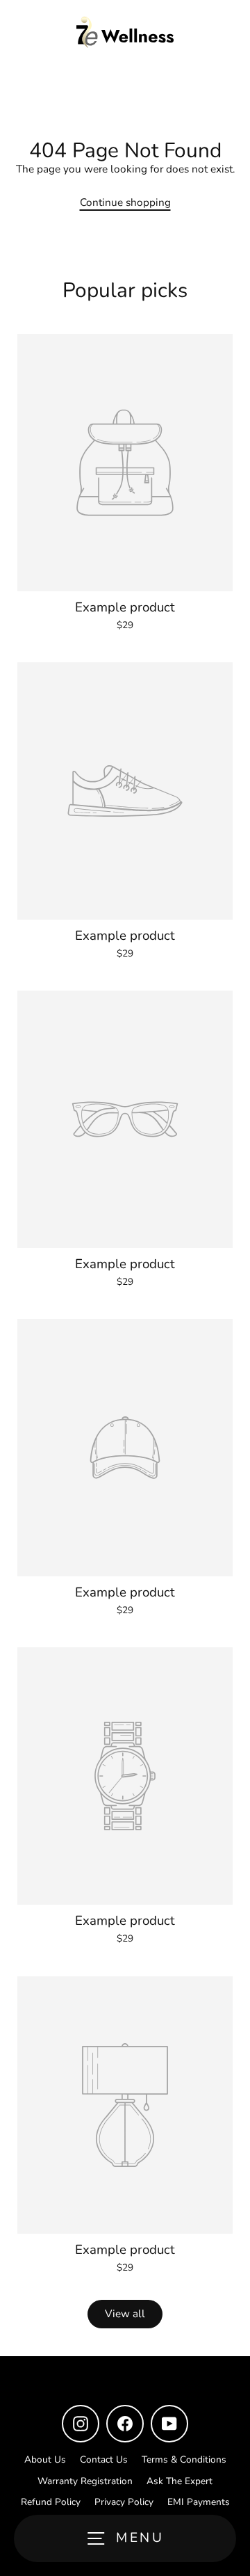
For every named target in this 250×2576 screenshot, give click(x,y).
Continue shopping (125, 202)
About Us (45, 2459)
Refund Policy (51, 2502)
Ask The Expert (180, 2481)
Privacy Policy (124, 2502)
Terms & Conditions (184, 2459)
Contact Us (104, 2459)
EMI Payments (199, 2502)
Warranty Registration (85, 2481)
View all (125, 2314)
